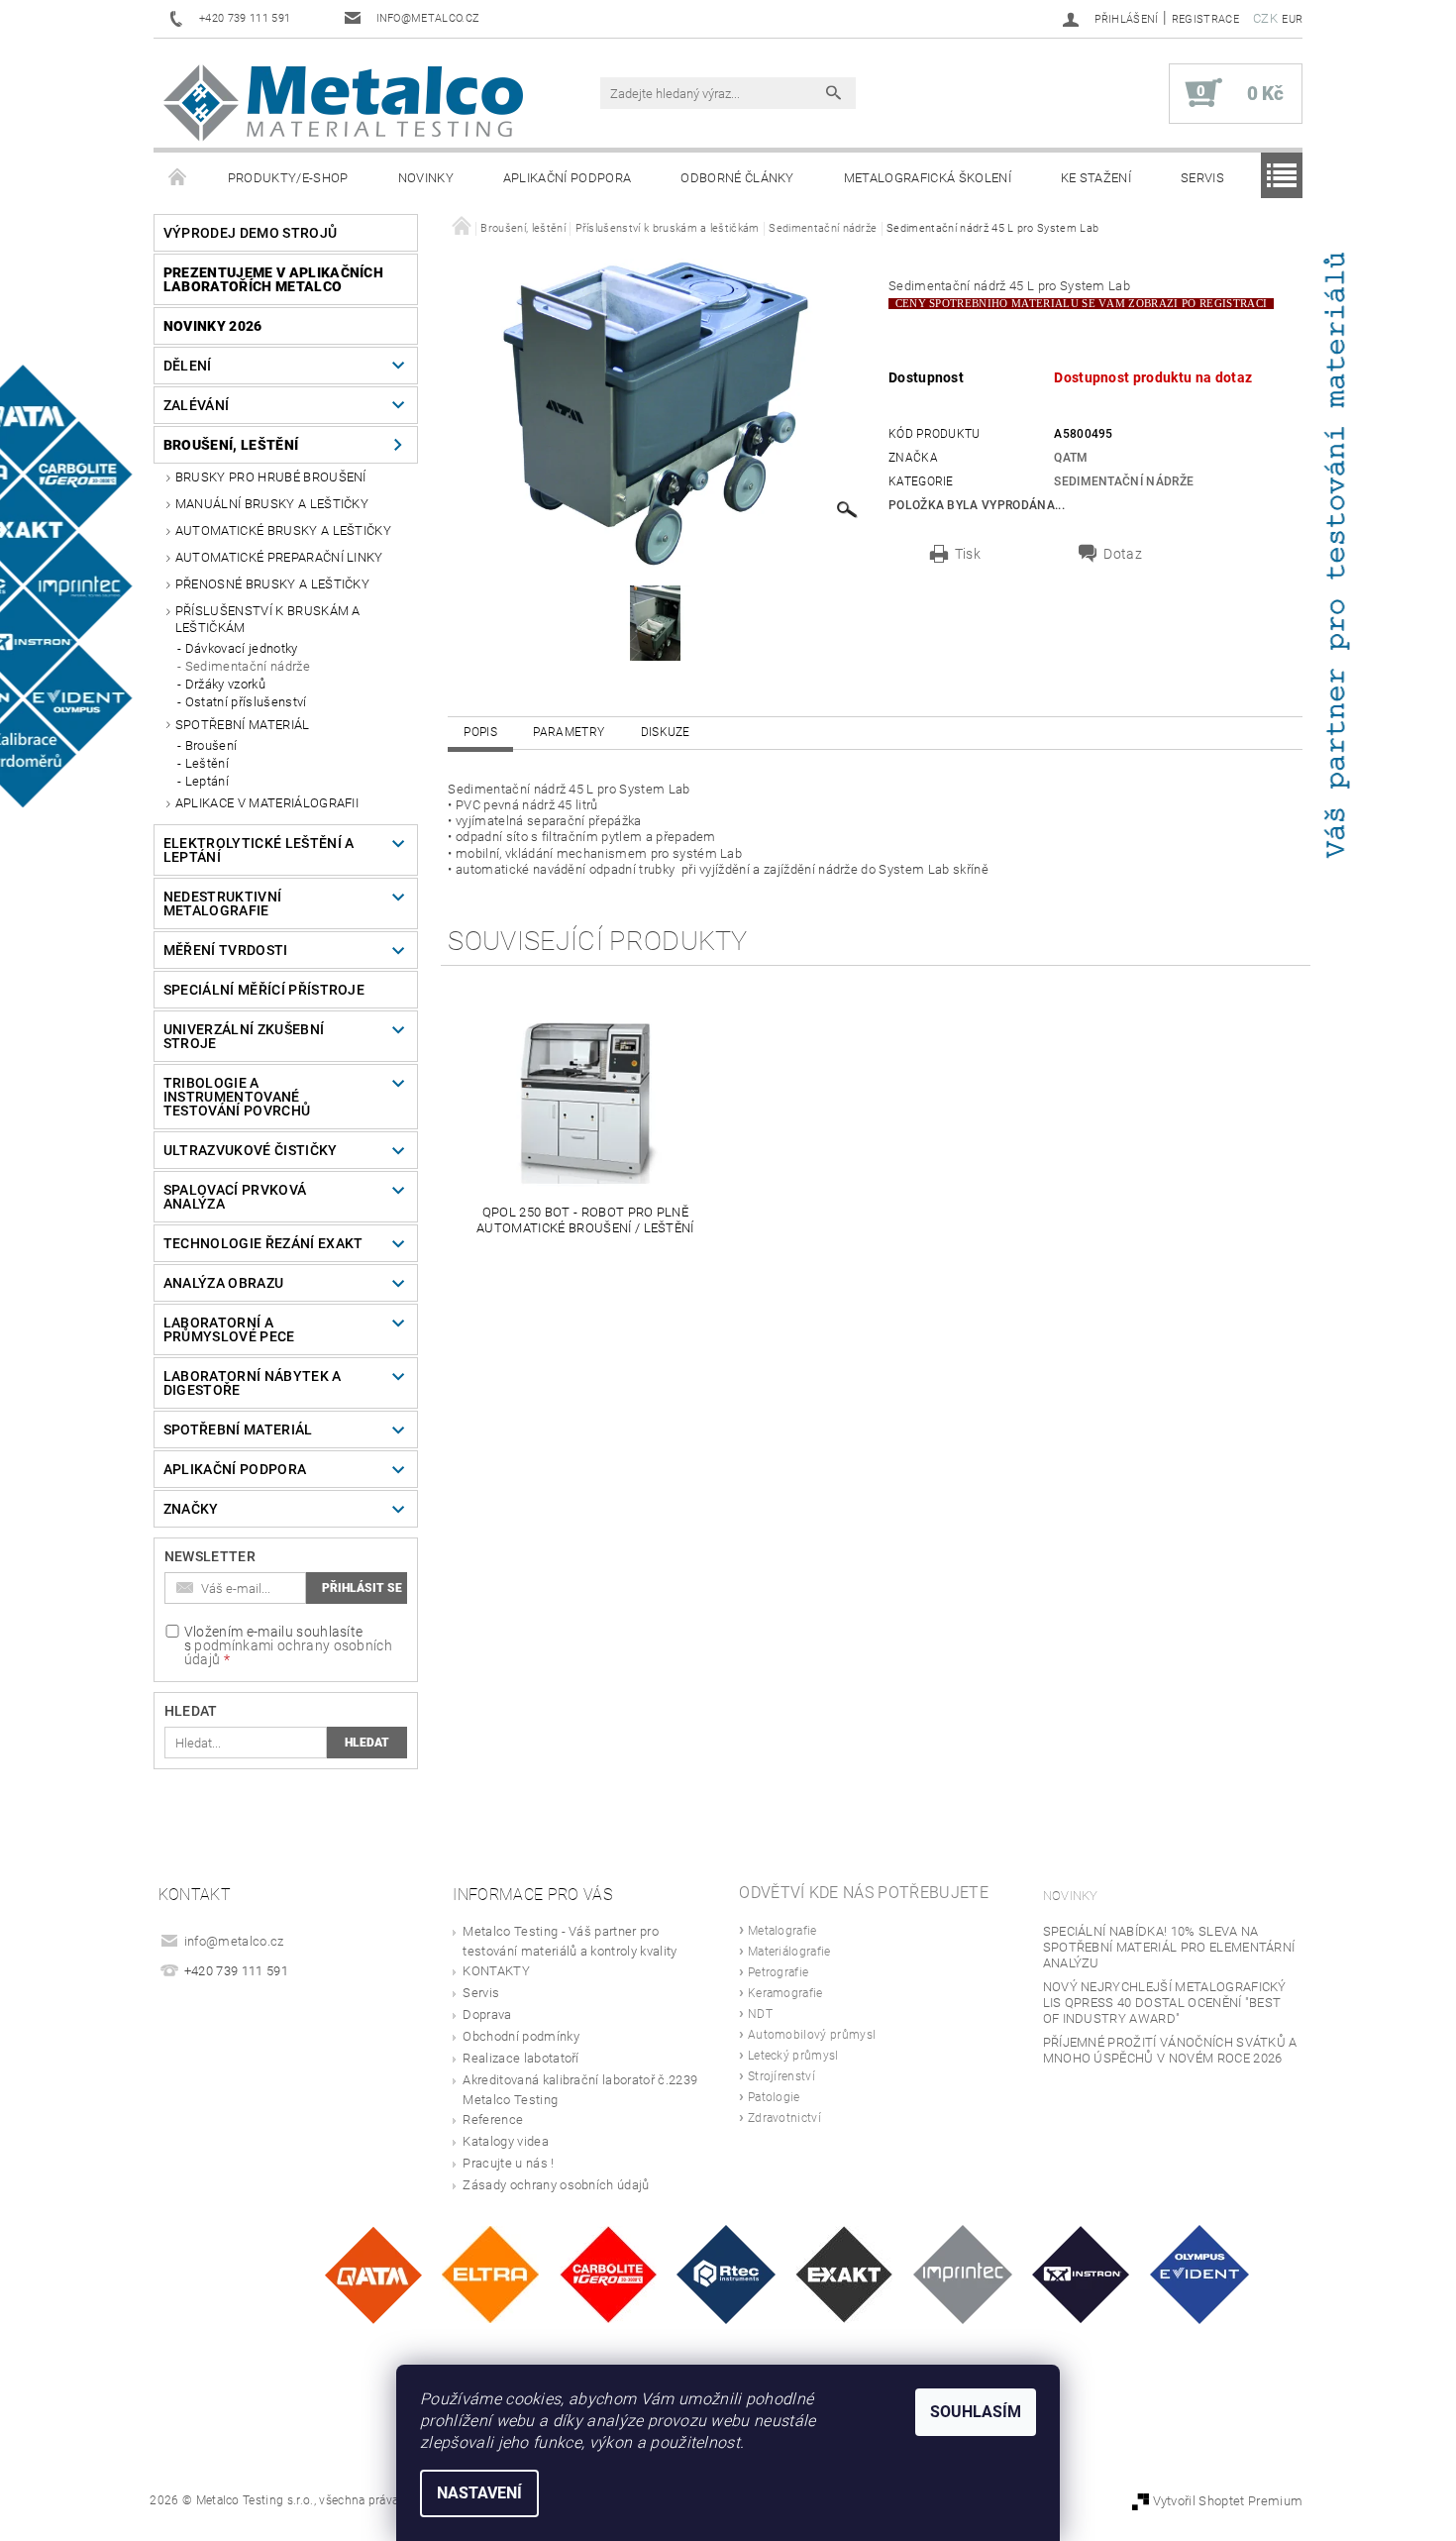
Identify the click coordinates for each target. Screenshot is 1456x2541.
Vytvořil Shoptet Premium (1228, 2501)
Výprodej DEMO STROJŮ (250, 233)
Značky (191, 1509)
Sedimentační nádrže (248, 666)
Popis (480, 732)
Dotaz (1123, 554)
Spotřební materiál (243, 725)
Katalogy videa (505, 2141)
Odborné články (737, 178)
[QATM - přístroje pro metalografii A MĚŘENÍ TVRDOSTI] (373, 2274)
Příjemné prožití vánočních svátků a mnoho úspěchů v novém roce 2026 (1170, 2050)
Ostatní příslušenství (246, 702)
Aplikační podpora (567, 178)
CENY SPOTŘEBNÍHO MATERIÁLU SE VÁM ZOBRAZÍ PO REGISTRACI (1081, 304)
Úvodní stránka (178, 178)
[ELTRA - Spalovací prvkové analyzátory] (490, 2274)
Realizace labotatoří (520, 2058)
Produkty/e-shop (288, 178)
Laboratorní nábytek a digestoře (253, 1383)
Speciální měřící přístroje (264, 990)
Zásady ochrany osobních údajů (556, 2185)
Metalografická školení (928, 178)
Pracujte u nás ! (508, 2163)
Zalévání (197, 405)
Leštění (207, 763)
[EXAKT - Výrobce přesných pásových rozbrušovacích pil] (844, 2274)
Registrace (1205, 19)
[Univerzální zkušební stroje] (1081, 2274)
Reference (493, 2119)
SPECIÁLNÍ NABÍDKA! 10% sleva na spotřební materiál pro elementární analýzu (1169, 1947)
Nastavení (479, 2493)
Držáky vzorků (225, 684)
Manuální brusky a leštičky (272, 504)
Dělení (188, 366)
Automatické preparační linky (279, 557)
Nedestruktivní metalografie (222, 903)
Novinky (426, 178)
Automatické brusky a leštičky (283, 530)
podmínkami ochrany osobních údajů (288, 1652)
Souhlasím (976, 2412)
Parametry (569, 732)
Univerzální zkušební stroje (244, 1036)
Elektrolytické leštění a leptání (259, 850)
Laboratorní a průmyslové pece (229, 1329)
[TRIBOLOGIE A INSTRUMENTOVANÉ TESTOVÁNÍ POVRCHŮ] (726, 2274)
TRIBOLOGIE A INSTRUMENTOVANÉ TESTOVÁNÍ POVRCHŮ (237, 1097)
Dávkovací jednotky (242, 648)
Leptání (207, 781)
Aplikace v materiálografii (267, 803)
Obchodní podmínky (520, 2036)
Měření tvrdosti (226, 950)
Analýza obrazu (223, 1283)
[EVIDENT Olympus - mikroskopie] (1199, 2274)
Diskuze (666, 732)
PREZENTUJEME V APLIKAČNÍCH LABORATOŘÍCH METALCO (273, 279)
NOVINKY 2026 (213, 326)
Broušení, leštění (231, 445)
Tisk (968, 554)
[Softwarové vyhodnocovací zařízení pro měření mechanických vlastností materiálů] (963, 2274)
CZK (1265, 18)
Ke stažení (1096, 178)
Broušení (211, 745)
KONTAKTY (496, 1971)
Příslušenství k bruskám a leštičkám (268, 619)
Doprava (487, 2014)
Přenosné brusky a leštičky (272, 584)
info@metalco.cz (234, 1941)
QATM (1071, 458)
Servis (1202, 178)
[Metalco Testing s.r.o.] (343, 103)
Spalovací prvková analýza (235, 1197)
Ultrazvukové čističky (251, 1150)
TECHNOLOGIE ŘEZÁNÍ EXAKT (263, 1243)
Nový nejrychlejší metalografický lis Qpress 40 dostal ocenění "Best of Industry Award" (1165, 2003)
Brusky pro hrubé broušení (271, 477)
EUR (1292, 19)
